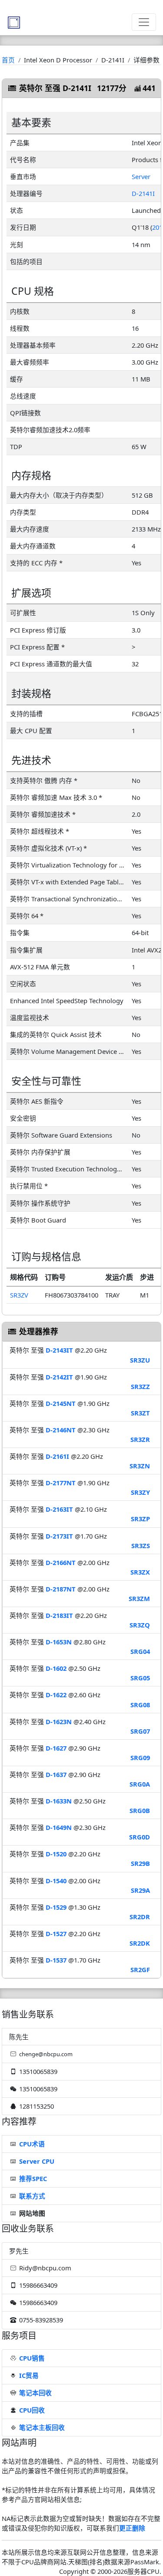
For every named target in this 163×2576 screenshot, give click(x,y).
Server (141, 176)
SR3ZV (19, 1295)
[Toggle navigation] (144, 22)
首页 (8, 60)
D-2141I (143, 193)
